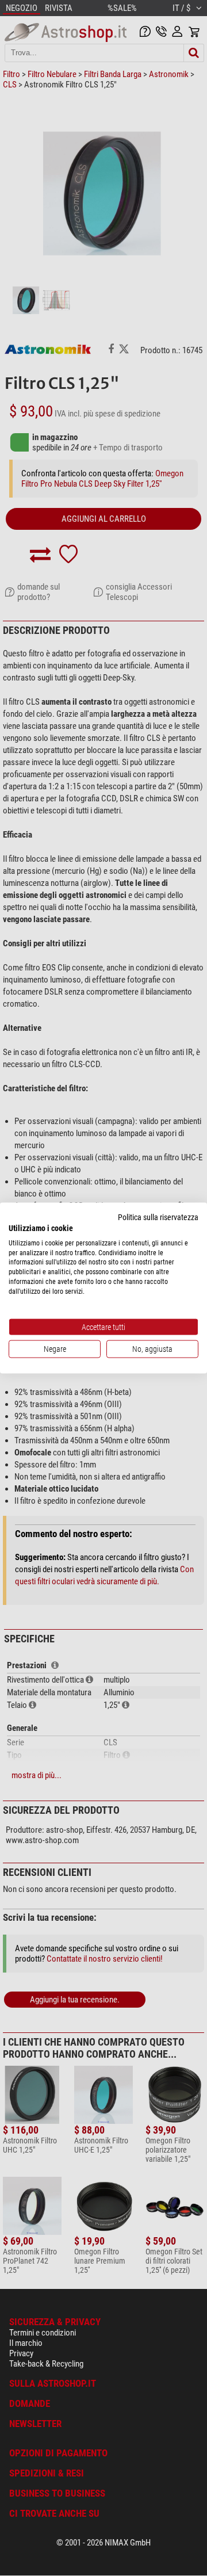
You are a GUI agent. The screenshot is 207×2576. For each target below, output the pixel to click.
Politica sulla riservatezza (158, 1217)
